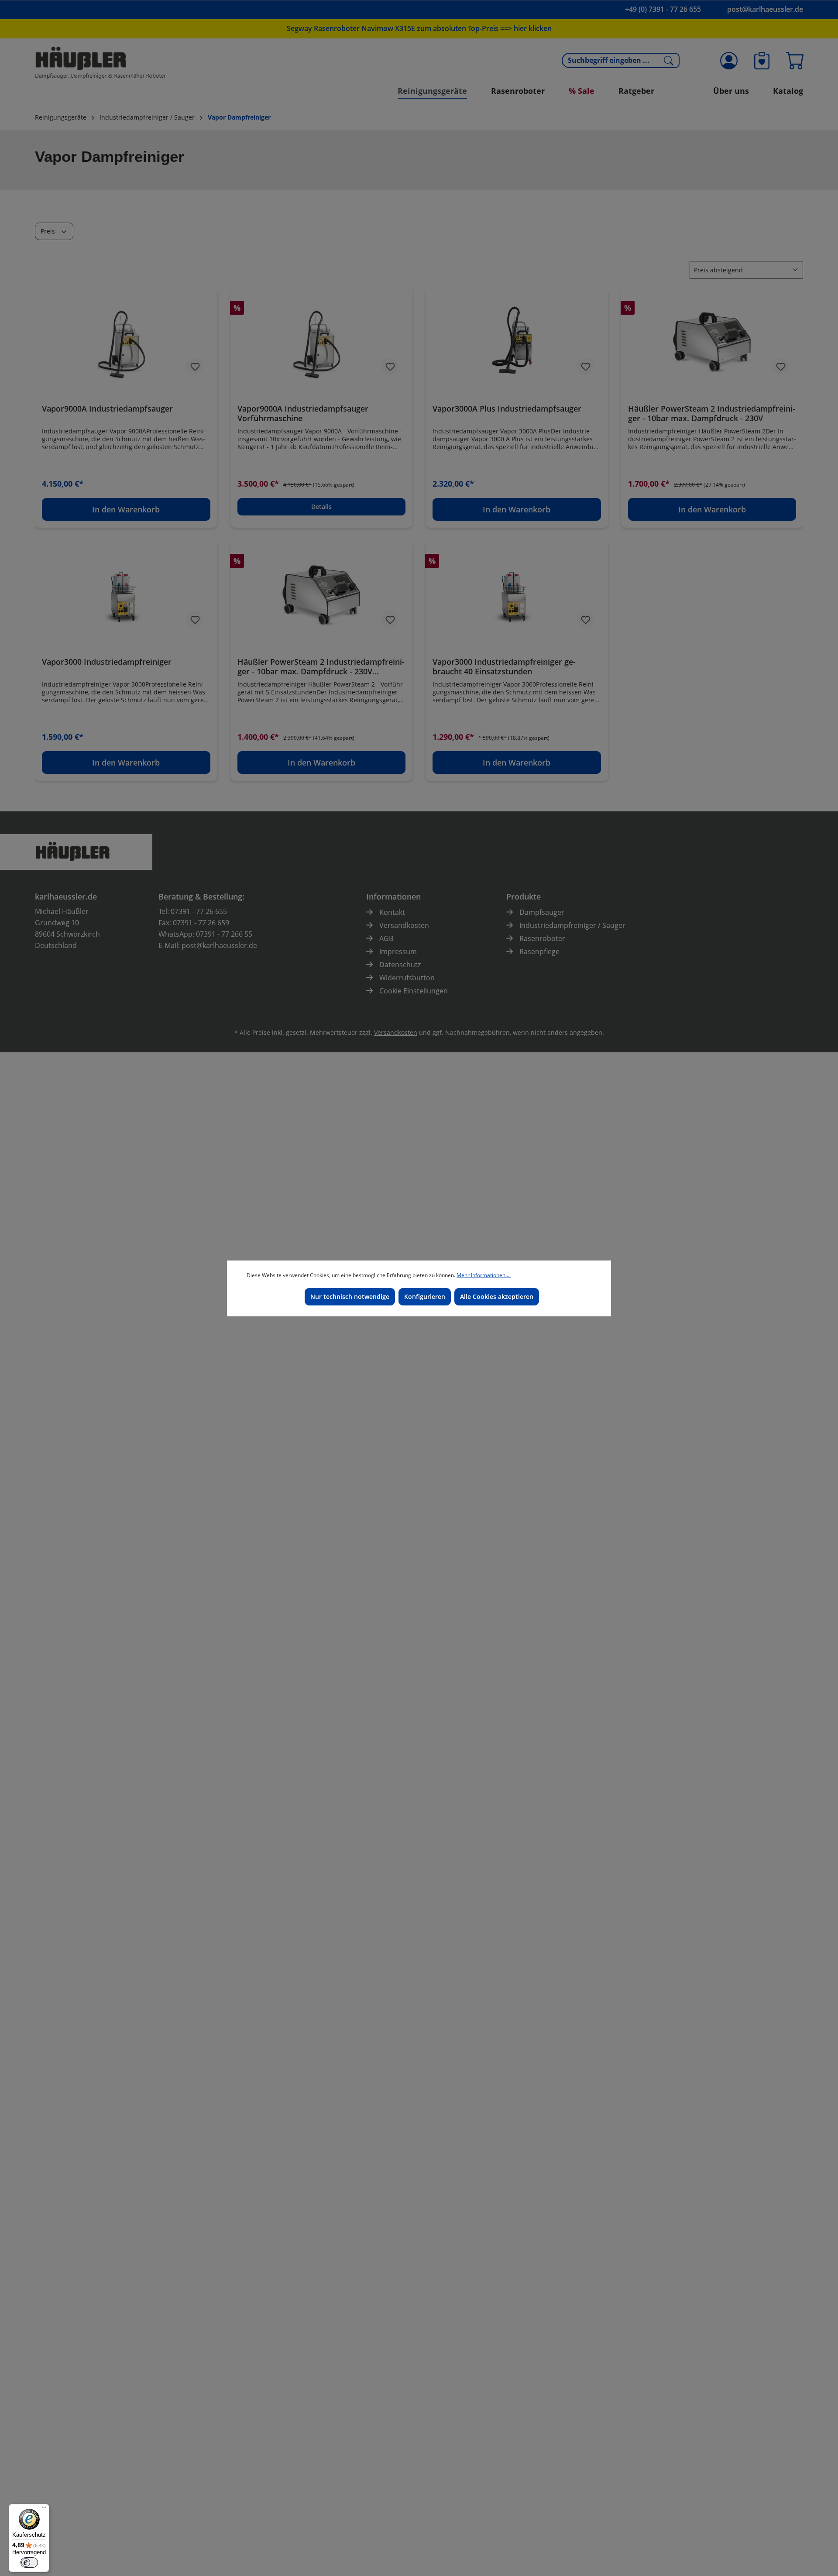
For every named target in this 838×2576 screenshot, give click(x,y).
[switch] (29, 2562)
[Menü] (44, 2509)
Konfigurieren (425, 1297)
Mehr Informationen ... (484, 1275)
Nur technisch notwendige (350, 1297)
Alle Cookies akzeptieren (497, 1297)
